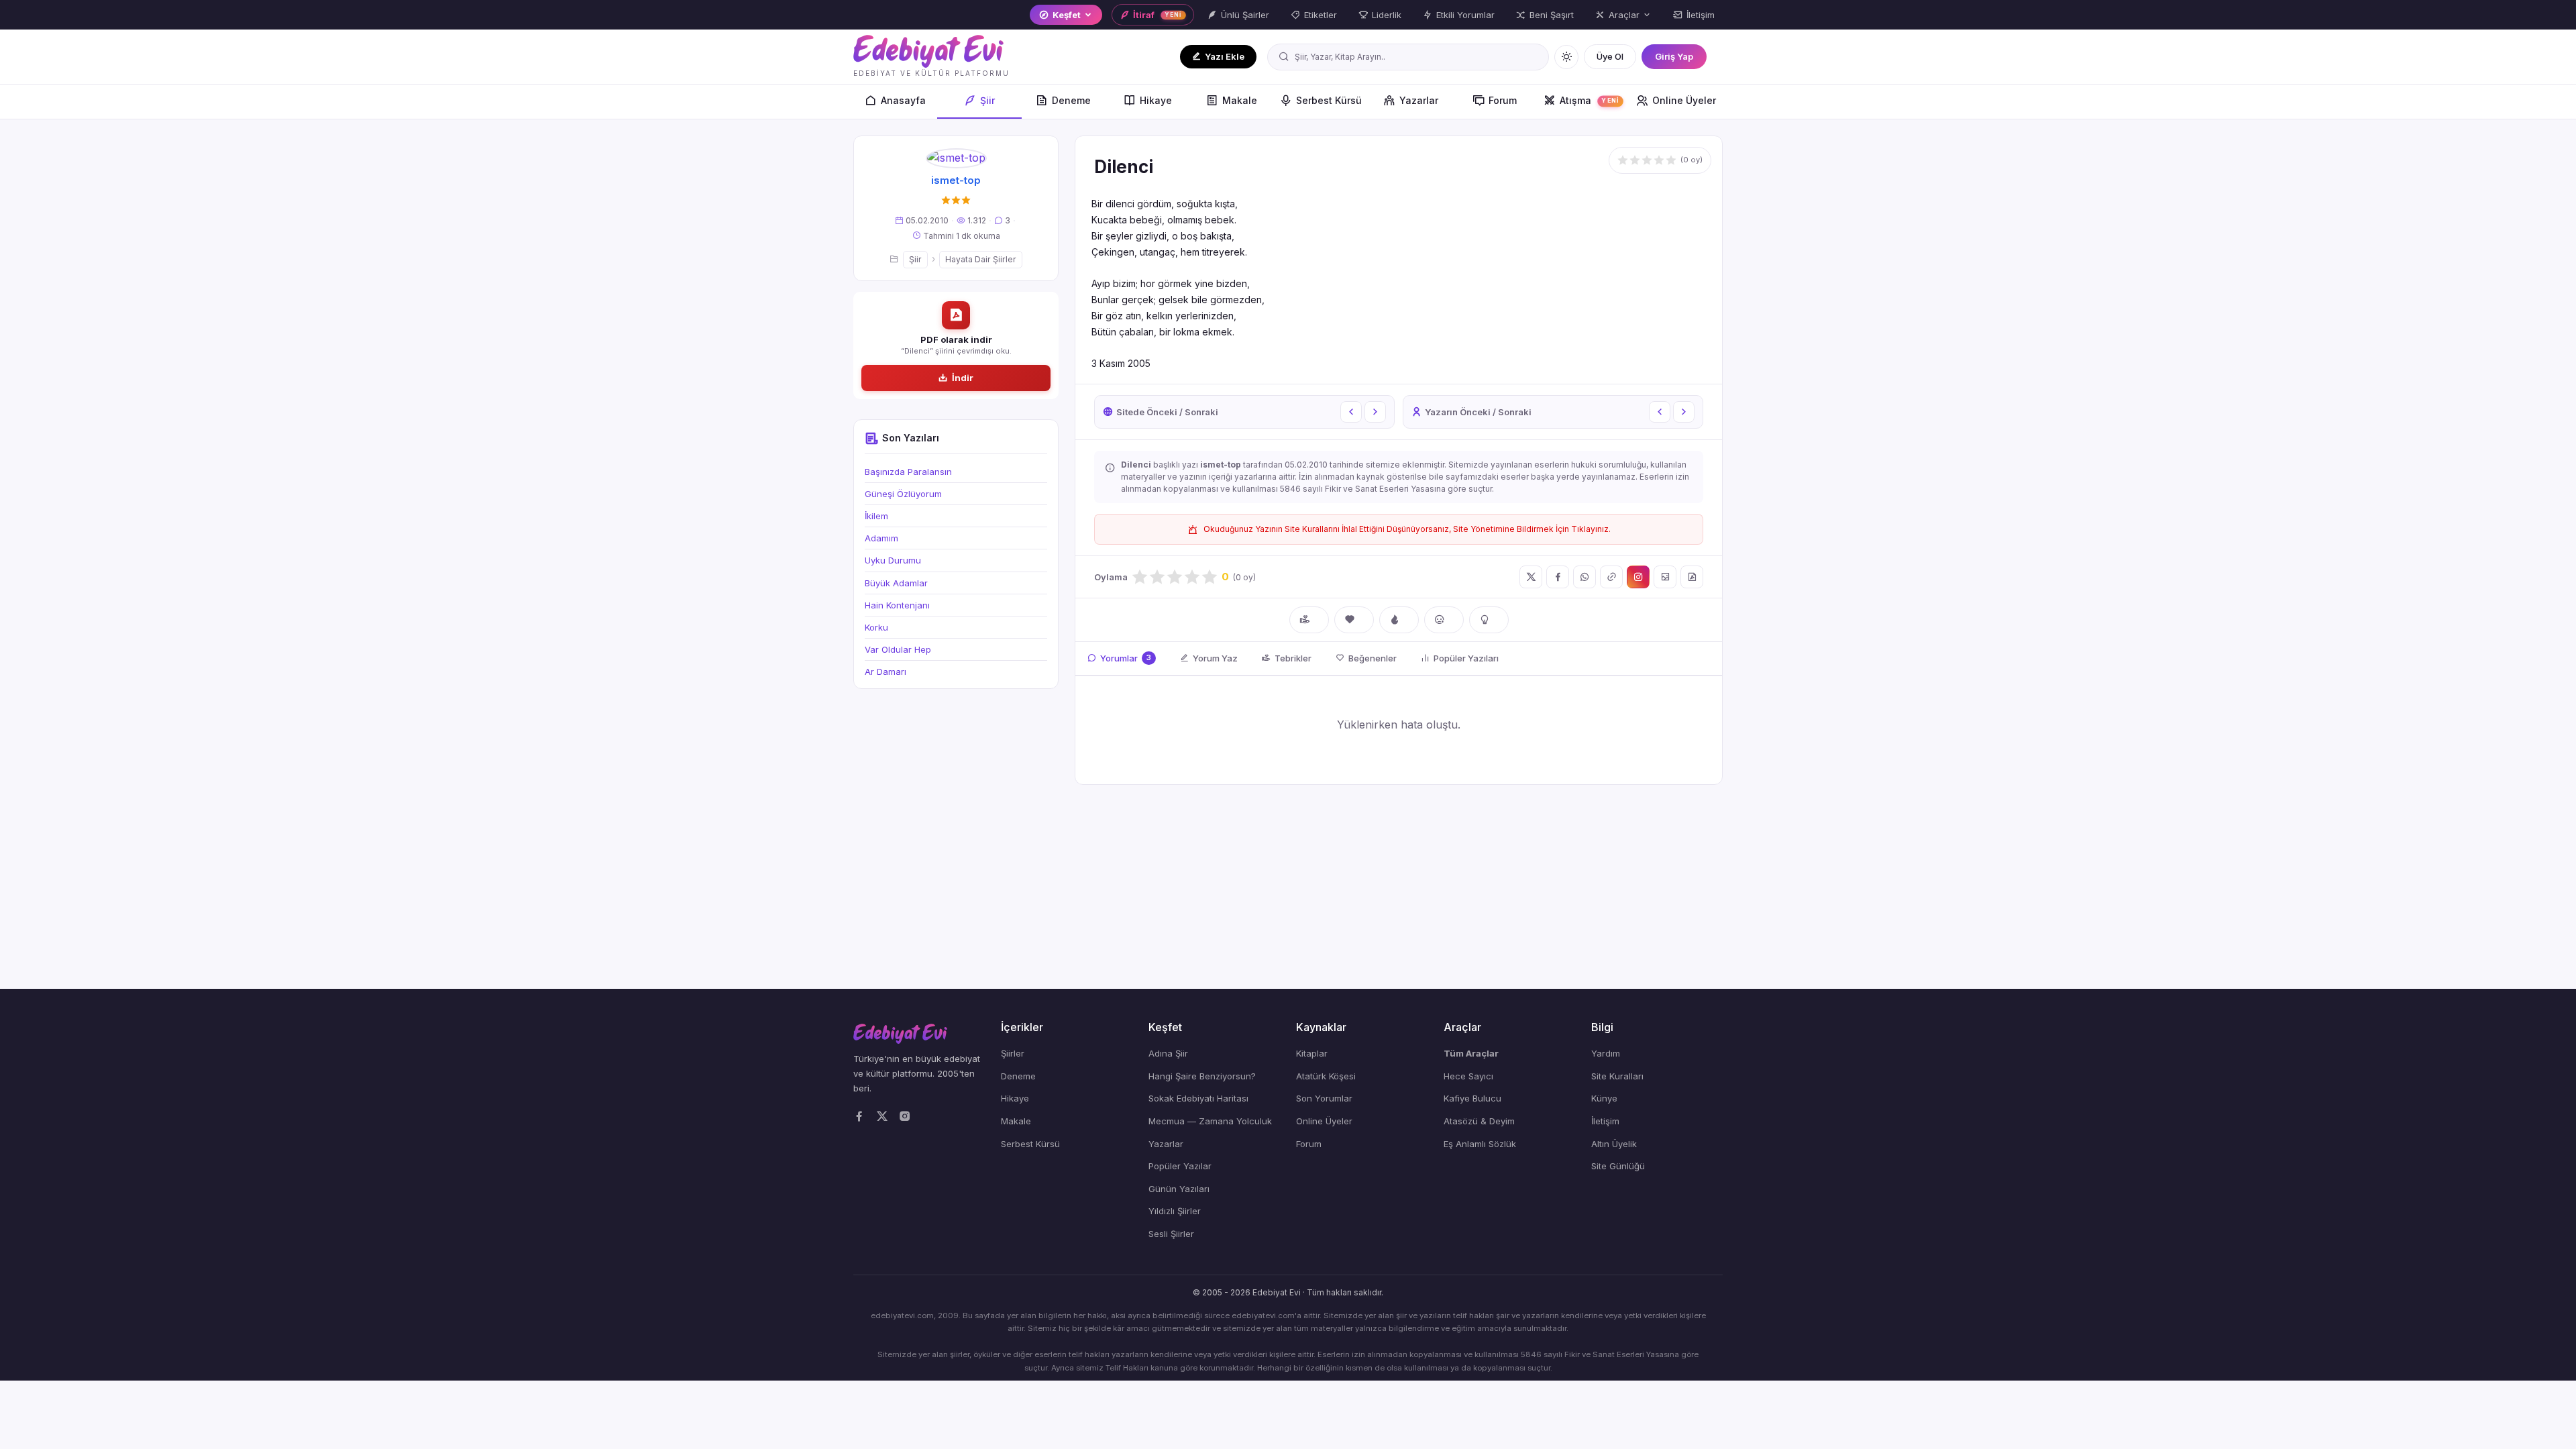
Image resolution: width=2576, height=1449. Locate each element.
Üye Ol (1610, 56)
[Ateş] (1399, 620)
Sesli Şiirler (1171, 1234)
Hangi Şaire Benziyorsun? (1202, 1076)
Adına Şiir (1168, 1053)
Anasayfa (903, 100)
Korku (876, 627)
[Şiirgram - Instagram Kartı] (1638, 577)
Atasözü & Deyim (1479, 1121)
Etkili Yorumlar (1465, 15)
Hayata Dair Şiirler (981, 259)
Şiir (987, 100)
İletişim (1701, 15)
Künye (1604, 1098)
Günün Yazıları (1179, 1189)
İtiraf (1157, 15)
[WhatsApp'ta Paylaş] (1585, 577)
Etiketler (1321, 15)
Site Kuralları (1617, 1076)
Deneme (1071, 100)
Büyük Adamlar (896, 583)
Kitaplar (1312, 1053)
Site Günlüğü (1618, 1166)
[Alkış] (1309, 620)
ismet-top (956, 180)
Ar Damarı (885, 672)
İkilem (876, 516)
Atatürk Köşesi (1326, 1076)
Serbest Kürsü (1329, 100)
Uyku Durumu (893, 560)
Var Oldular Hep (898, 649)
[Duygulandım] (1444, 620)
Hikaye (1156, 100)
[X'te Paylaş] (1531, 577)
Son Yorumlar (1324, 1098)
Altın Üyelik (1614, 1144)
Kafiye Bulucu (1472, 1098)
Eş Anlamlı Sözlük (1480, 1144)
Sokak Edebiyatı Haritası (1198, 1098)
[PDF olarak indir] (1692, 577)
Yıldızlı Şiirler (1175, 1211)
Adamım (881, 538)
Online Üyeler (1684, 100)
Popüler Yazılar (1180, 1166)
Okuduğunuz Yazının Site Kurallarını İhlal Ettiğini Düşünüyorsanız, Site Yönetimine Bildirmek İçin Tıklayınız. (1407, 529)
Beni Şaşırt (1552, 15)
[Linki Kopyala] (1611, 577)
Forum (1503, 100)
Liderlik (1387, 15)
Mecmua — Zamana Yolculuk (1210, 1121)
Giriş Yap (1674, 56)
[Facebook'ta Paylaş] (1558, 577)
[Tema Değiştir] (1566, 57)
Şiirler (1013, 1053)
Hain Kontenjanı (897, 605)
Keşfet (1067, 15)
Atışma (1589, 100)
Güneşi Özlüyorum (903, 494)
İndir (963, 378)
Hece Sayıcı (1468, 1076)
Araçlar (1624, 15)
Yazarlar (1419, 100)
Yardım (1606, 1053)
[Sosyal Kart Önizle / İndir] (1665, 577)
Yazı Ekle (1225, 56)
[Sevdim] (1354, 620)
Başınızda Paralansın (908, 472)
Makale (1240, 100)
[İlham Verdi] (1489, 620)
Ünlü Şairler (1245, 15)
